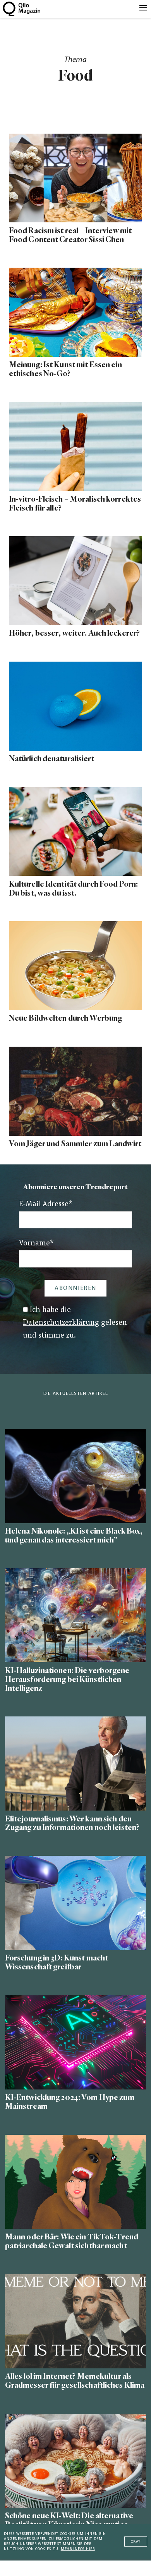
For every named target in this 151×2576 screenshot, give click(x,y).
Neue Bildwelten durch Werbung (65, 1018)
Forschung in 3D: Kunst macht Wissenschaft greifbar (57, 1962)
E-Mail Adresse (46, 1205)
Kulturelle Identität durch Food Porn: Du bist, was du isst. (73, 889)
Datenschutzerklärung (61, 1323)
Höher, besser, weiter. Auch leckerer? (74, 633)
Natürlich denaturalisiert (52, 759)
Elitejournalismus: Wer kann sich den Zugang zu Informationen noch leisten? (72, 1823)
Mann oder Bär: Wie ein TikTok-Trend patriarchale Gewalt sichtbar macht (72, 2241)
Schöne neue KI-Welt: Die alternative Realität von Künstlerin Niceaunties (69, 2520)
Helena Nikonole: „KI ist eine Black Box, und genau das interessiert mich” (74, 1536)
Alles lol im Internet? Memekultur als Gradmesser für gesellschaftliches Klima (75, 2381)
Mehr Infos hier (78, 2549)
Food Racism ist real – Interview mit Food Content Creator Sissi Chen (70, 235)
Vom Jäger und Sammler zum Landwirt (75, 1144)
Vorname (36, 1244)
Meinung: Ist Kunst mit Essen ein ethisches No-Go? (65, 369)
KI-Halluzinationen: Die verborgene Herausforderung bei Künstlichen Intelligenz (67, 1679)
